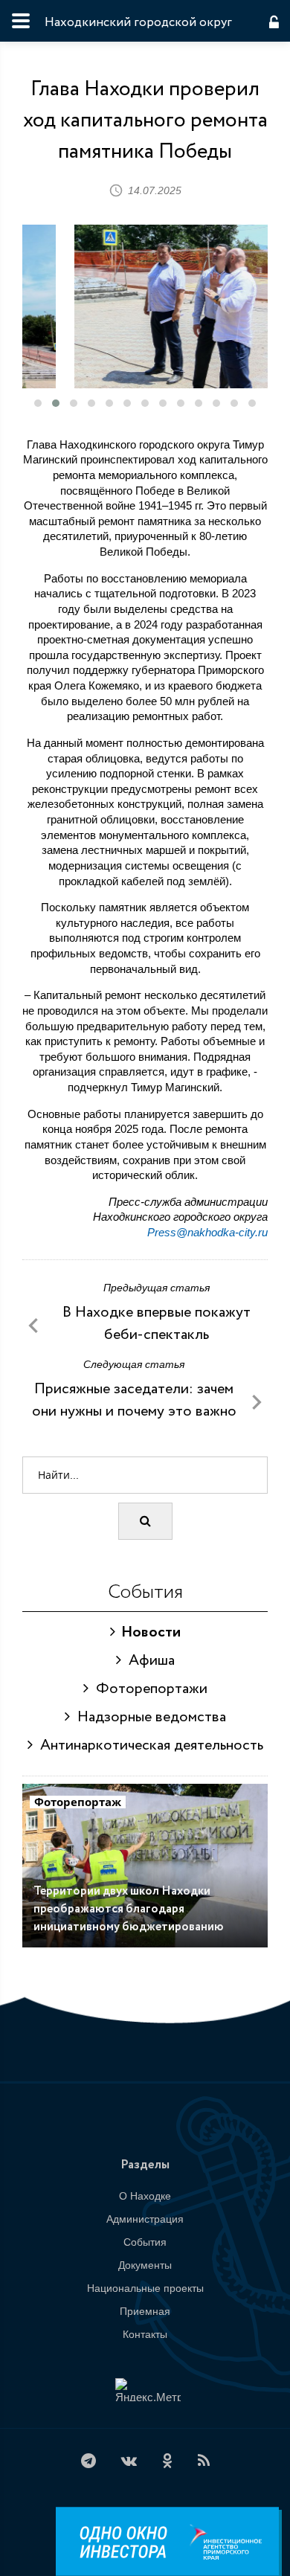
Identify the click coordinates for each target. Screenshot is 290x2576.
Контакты (145, 2334)
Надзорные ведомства (148, 1717)
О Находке (145, 2196)
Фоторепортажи (148, 1689)
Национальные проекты (145, 2288)
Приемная (145, 2311)
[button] (38, 403)
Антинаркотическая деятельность (148, 1745)
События (145, 2242)
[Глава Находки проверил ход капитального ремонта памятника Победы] (145, 306)
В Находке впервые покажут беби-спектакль (157, 1324)
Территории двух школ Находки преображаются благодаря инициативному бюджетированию (129, 1909)
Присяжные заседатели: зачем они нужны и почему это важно (134, 1400)
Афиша (148, 1661)
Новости (148, 1632)
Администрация (145, 2219)
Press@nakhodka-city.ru (207, 1232)
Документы (145, 2265)
